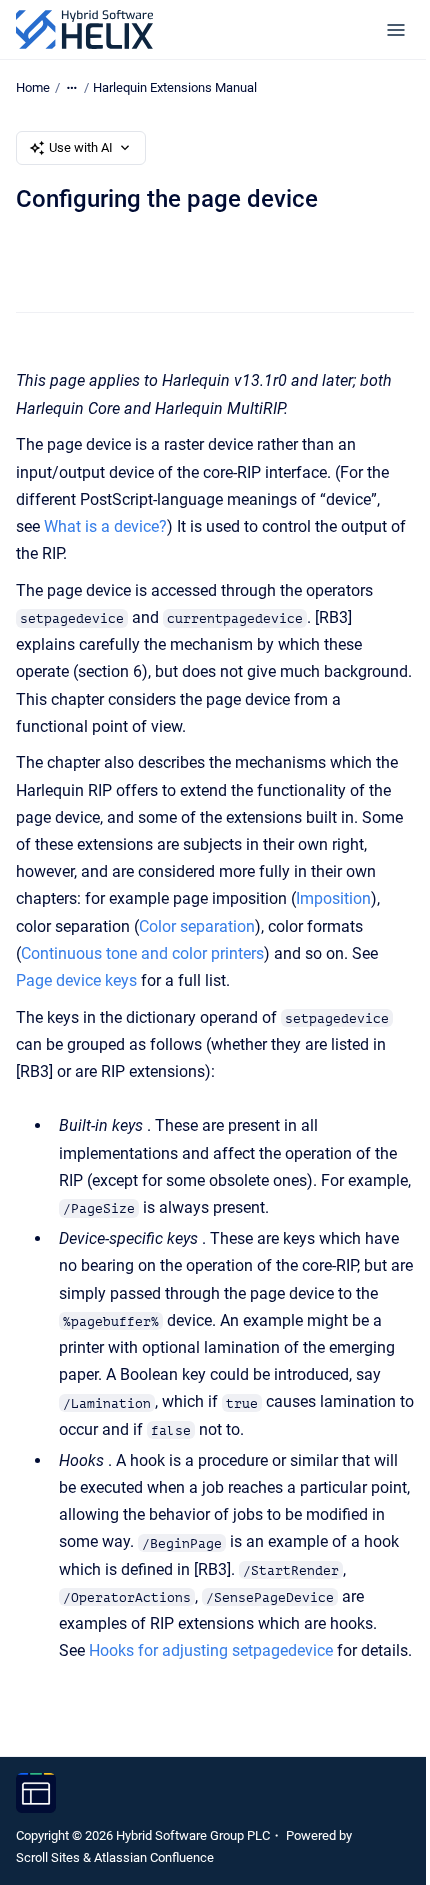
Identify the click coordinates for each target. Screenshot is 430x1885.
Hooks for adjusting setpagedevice (211, 1650)
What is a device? (105, 526)
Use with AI (81, 147)
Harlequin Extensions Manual (175, 87)
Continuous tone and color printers (142, 953)
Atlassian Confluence (154, 1857)
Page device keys (76, 980)
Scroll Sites (48, 1857)
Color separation (197, 926)
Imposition (333, 898)
